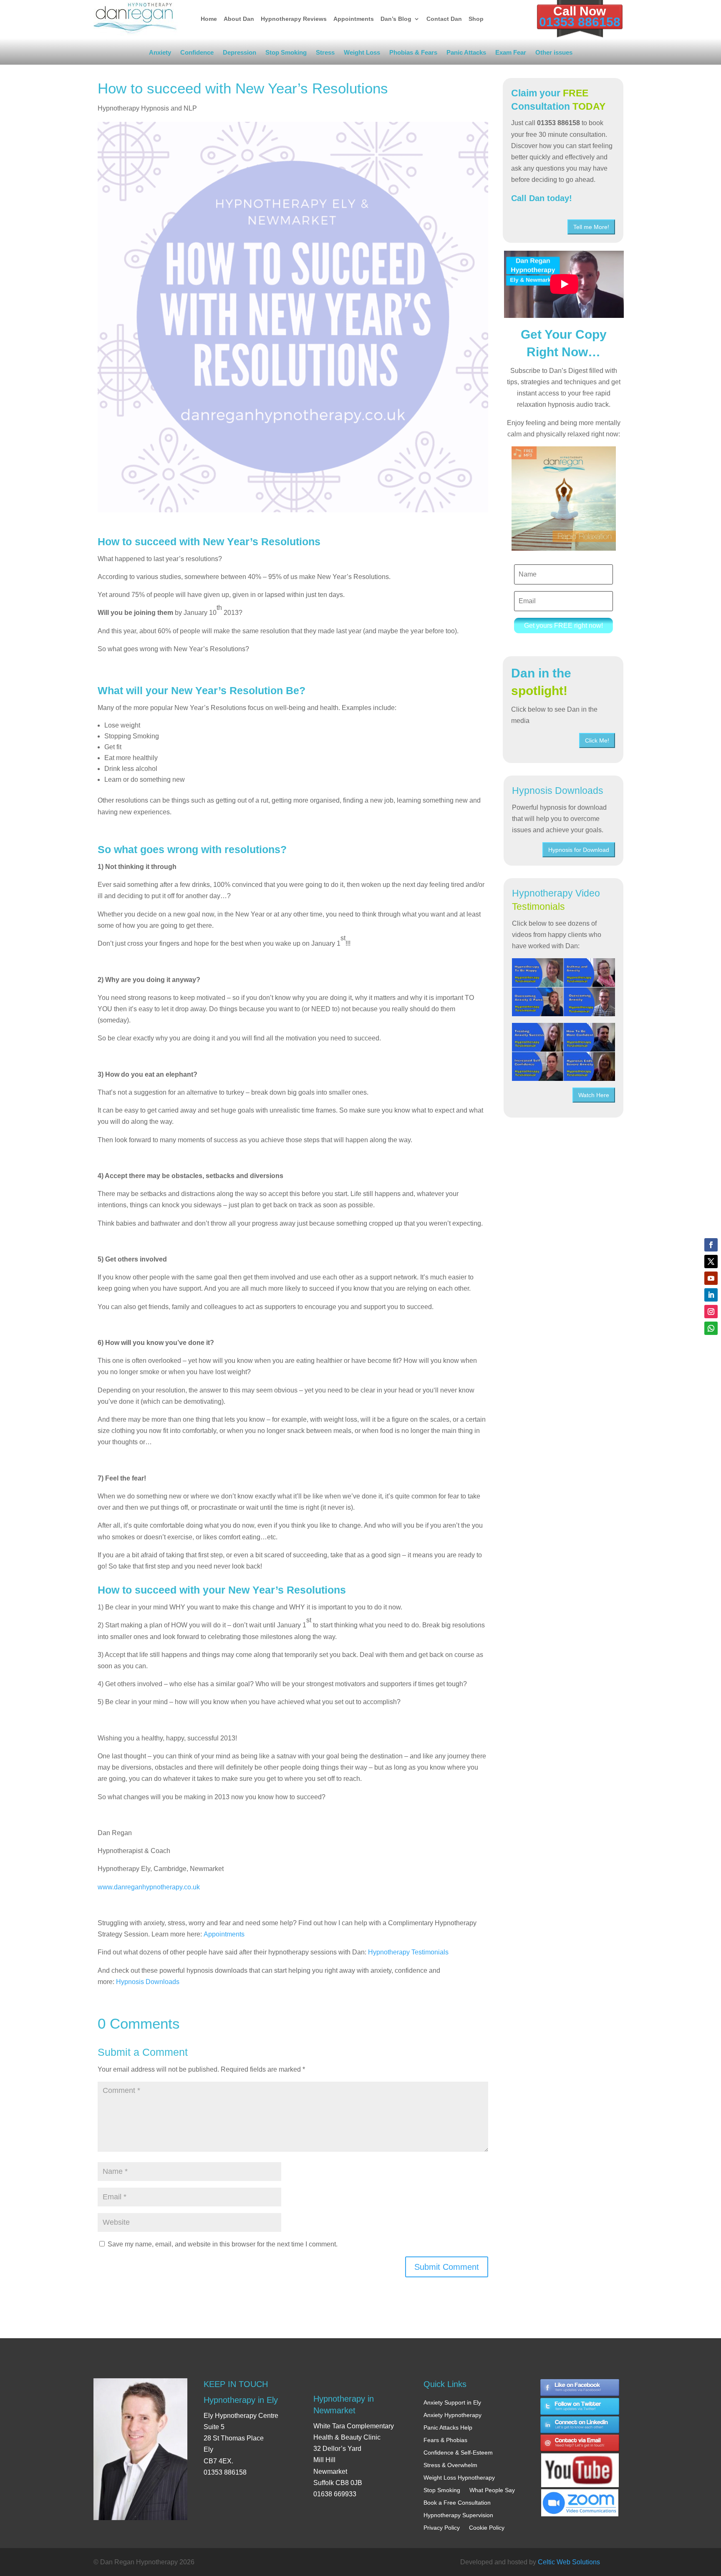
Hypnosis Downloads (148, 1982)
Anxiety (160, 54)
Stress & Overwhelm (450, 2465)
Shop (476, 19)
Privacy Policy (442, 2528)
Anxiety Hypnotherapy (453, 2415)
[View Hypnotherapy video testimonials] (563, 987)
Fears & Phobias (445, 2440)
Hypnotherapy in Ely (241, 2400)
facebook (580, 2388)
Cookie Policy (487, 2528)
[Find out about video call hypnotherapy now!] (580, 2499)
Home (209, 19)
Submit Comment (447, 2267)
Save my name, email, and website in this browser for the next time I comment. (223, 2244)
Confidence (197, 54)
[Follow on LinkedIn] (711, 1295)
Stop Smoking (286, 54)
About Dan (239, 19)
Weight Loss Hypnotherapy (459, 2478)
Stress (325, 54)
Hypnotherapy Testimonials (408, 1952)
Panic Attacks (466, 54)
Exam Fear (511, 54)
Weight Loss (362, 54)
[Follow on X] (711, 1262)
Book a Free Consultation (457, 2503)
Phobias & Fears (413, 54)
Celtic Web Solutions (569, 2562)
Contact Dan (444, 19)
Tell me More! (591, 227)
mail (580, 2444)
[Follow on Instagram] (711, 1312)
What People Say (492, 2490)
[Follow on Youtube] (711, 1278)
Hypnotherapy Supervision (458, 2515)
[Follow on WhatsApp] (711, 1328)
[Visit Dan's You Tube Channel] (580, 2463)
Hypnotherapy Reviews (294, 19)
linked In (580, 2425)
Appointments (354, 19)
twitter (580, 2406)
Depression (239, 54)
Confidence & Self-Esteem (458, 2453)
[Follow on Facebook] (711, 1245)
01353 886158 (580, 22)
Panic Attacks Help (448, 2427)
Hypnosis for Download (579, 850)
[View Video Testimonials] (563, 1052)
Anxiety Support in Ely (452, 2402)
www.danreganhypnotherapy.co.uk (149, 1887)
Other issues (554, 54)
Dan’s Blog (396, 19)
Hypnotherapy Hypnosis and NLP (147, 108)
